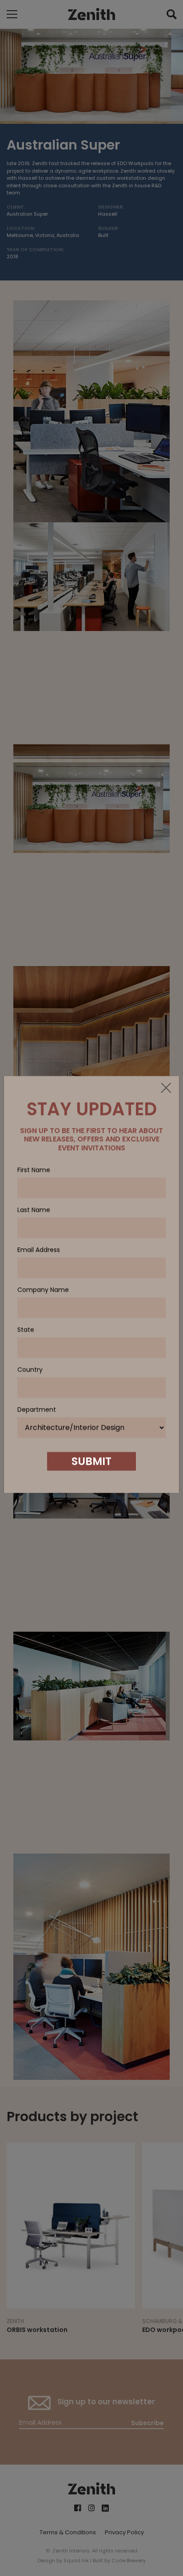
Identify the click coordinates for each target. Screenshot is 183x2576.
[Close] (166, 1092)
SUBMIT (91, 1465)
